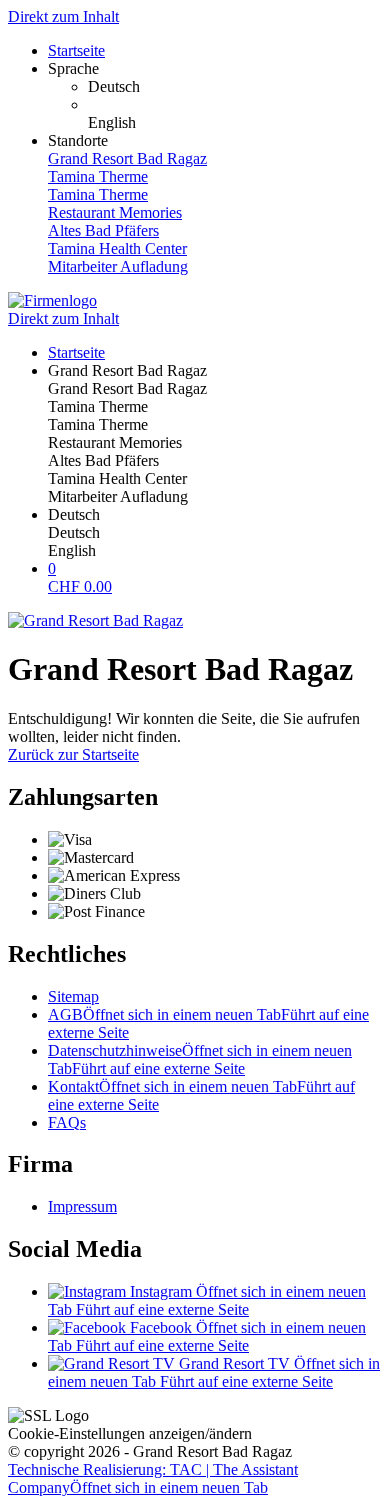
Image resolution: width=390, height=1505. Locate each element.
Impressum (82, 1206)
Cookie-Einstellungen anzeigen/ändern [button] (130, 1433)
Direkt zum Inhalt (63, 16)
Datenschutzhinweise (200, 1059)
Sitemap (73, 996)
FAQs (67, 1122)
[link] (235, 87)
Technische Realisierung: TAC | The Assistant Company (153, 1478)
